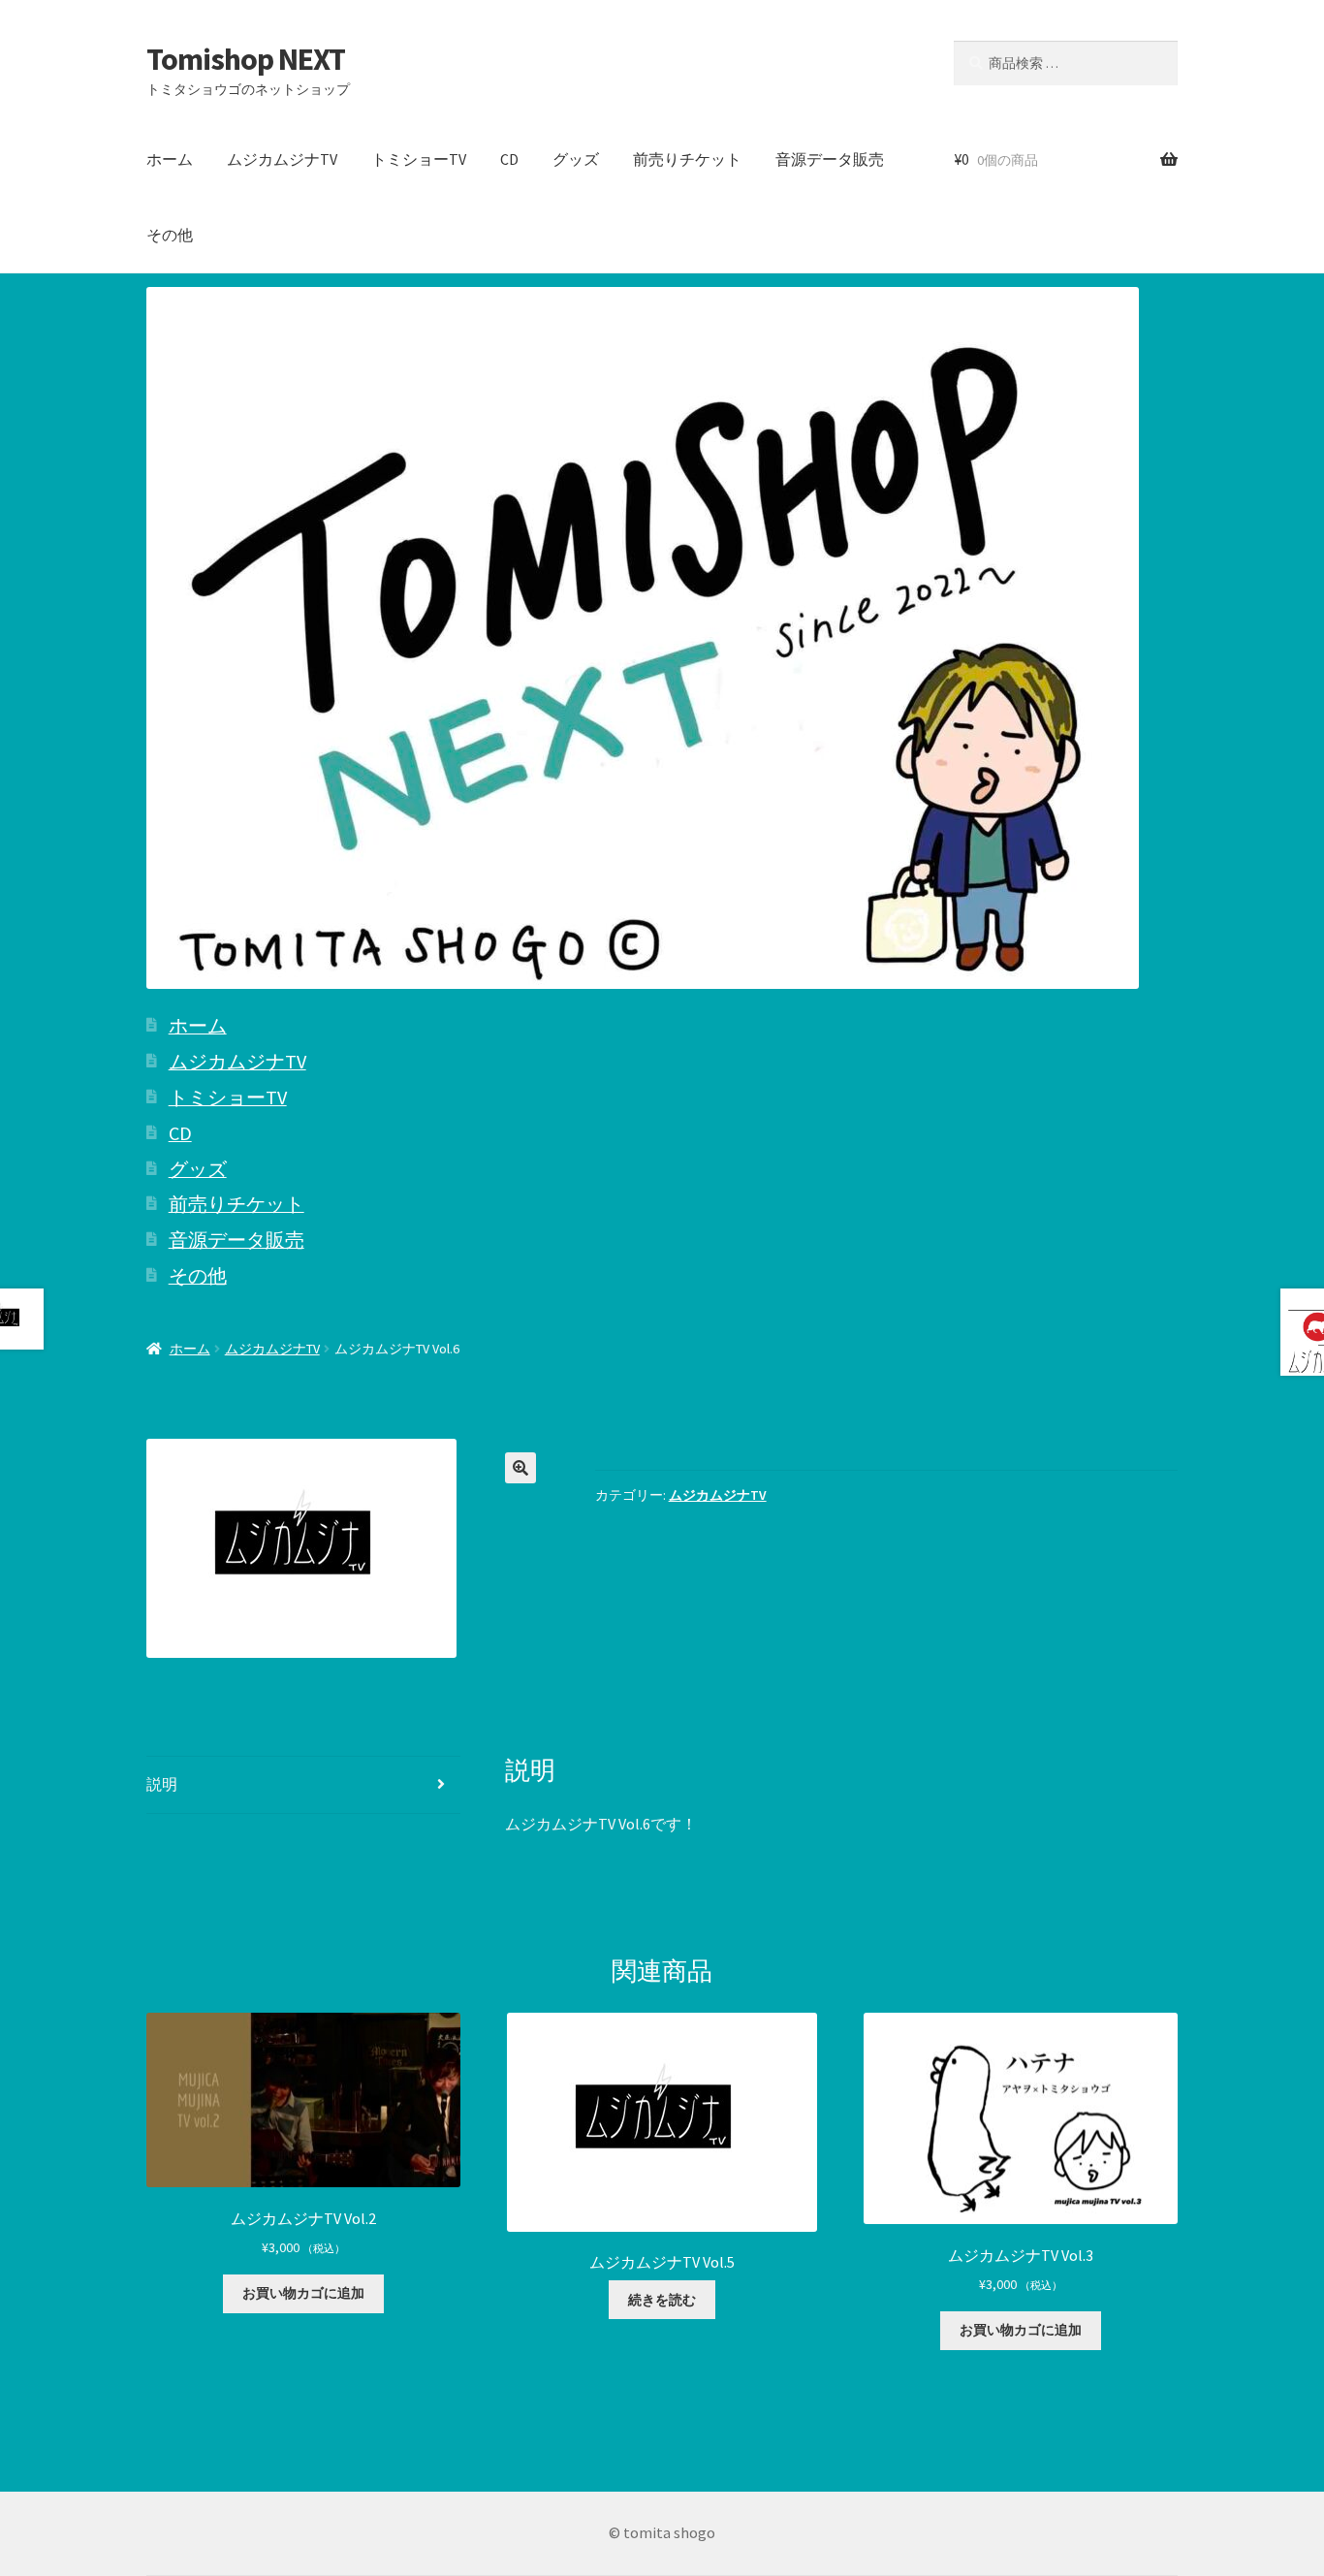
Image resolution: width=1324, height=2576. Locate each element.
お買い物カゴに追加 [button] (303, 2293)
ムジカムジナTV (282, 159)
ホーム (170, 159)
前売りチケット (687, 159)
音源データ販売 (830, 159)
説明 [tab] (162, 1784)
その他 (170, 235)
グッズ (576, 159)
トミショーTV (419, 159)
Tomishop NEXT (246, 59)
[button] (520, 1468)
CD (509, 159)
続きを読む (662, 2300)
